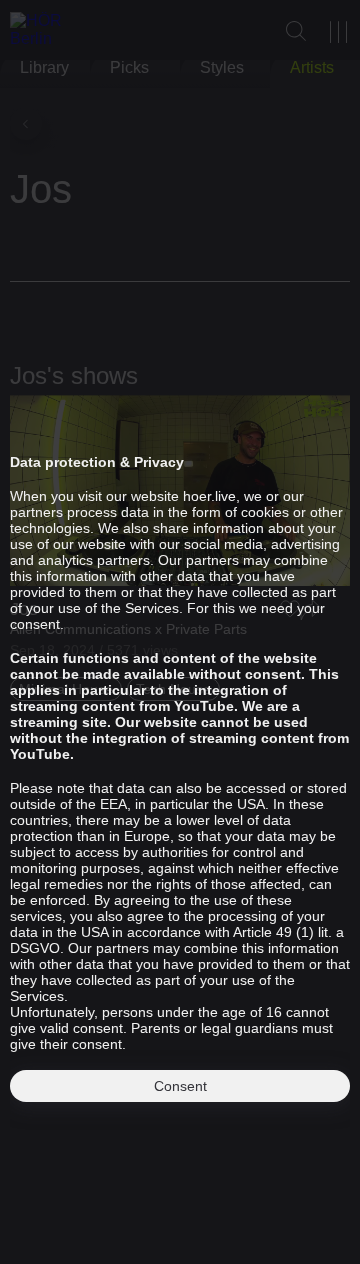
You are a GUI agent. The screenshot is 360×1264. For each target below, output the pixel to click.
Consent (180, 1086)
